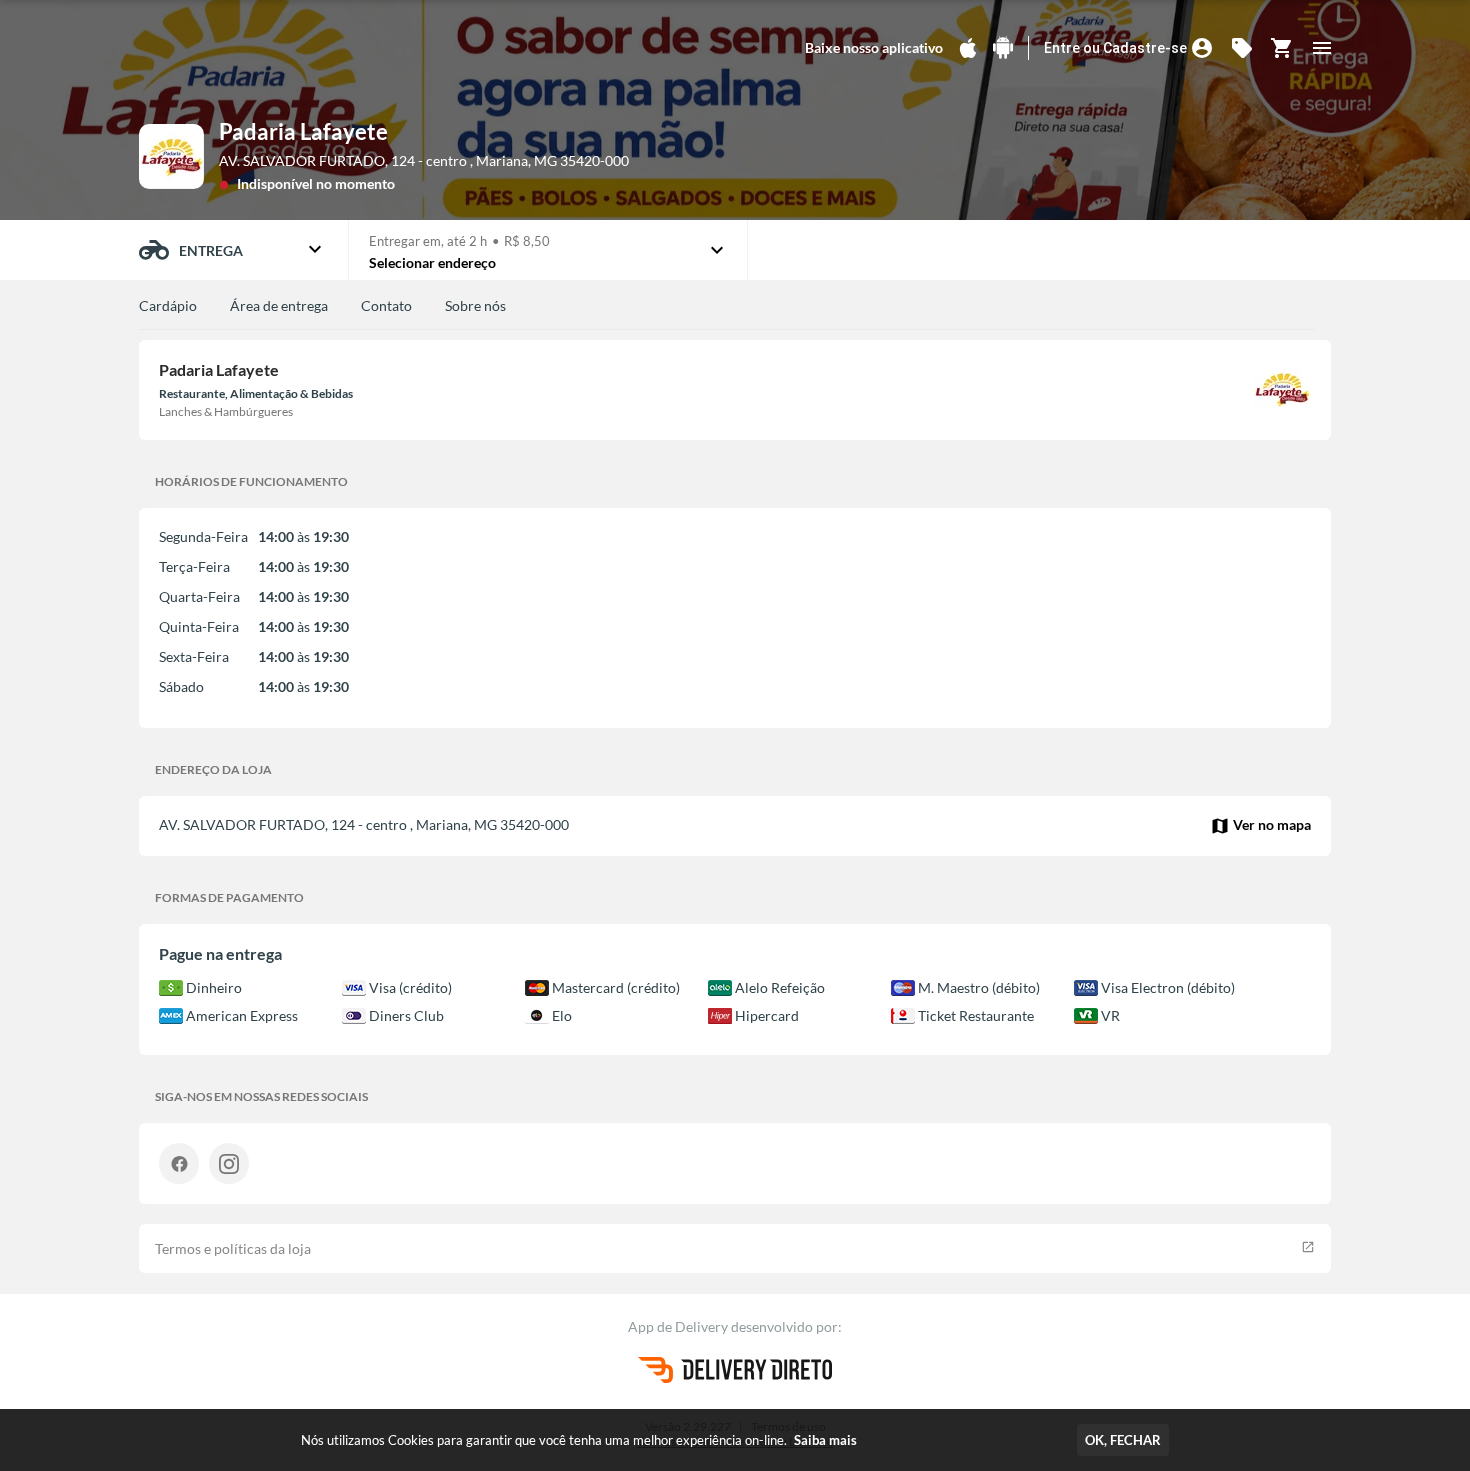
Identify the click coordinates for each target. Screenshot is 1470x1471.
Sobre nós (475, 305)
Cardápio (168, 305)
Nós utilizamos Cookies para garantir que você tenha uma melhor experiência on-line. (579, 1440)
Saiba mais (825, 1440)
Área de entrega (279, 305)
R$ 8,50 (527, 241)
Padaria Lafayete (303, 131)
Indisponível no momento (316, 183)
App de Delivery (679, 1326)
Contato (386, 305)
